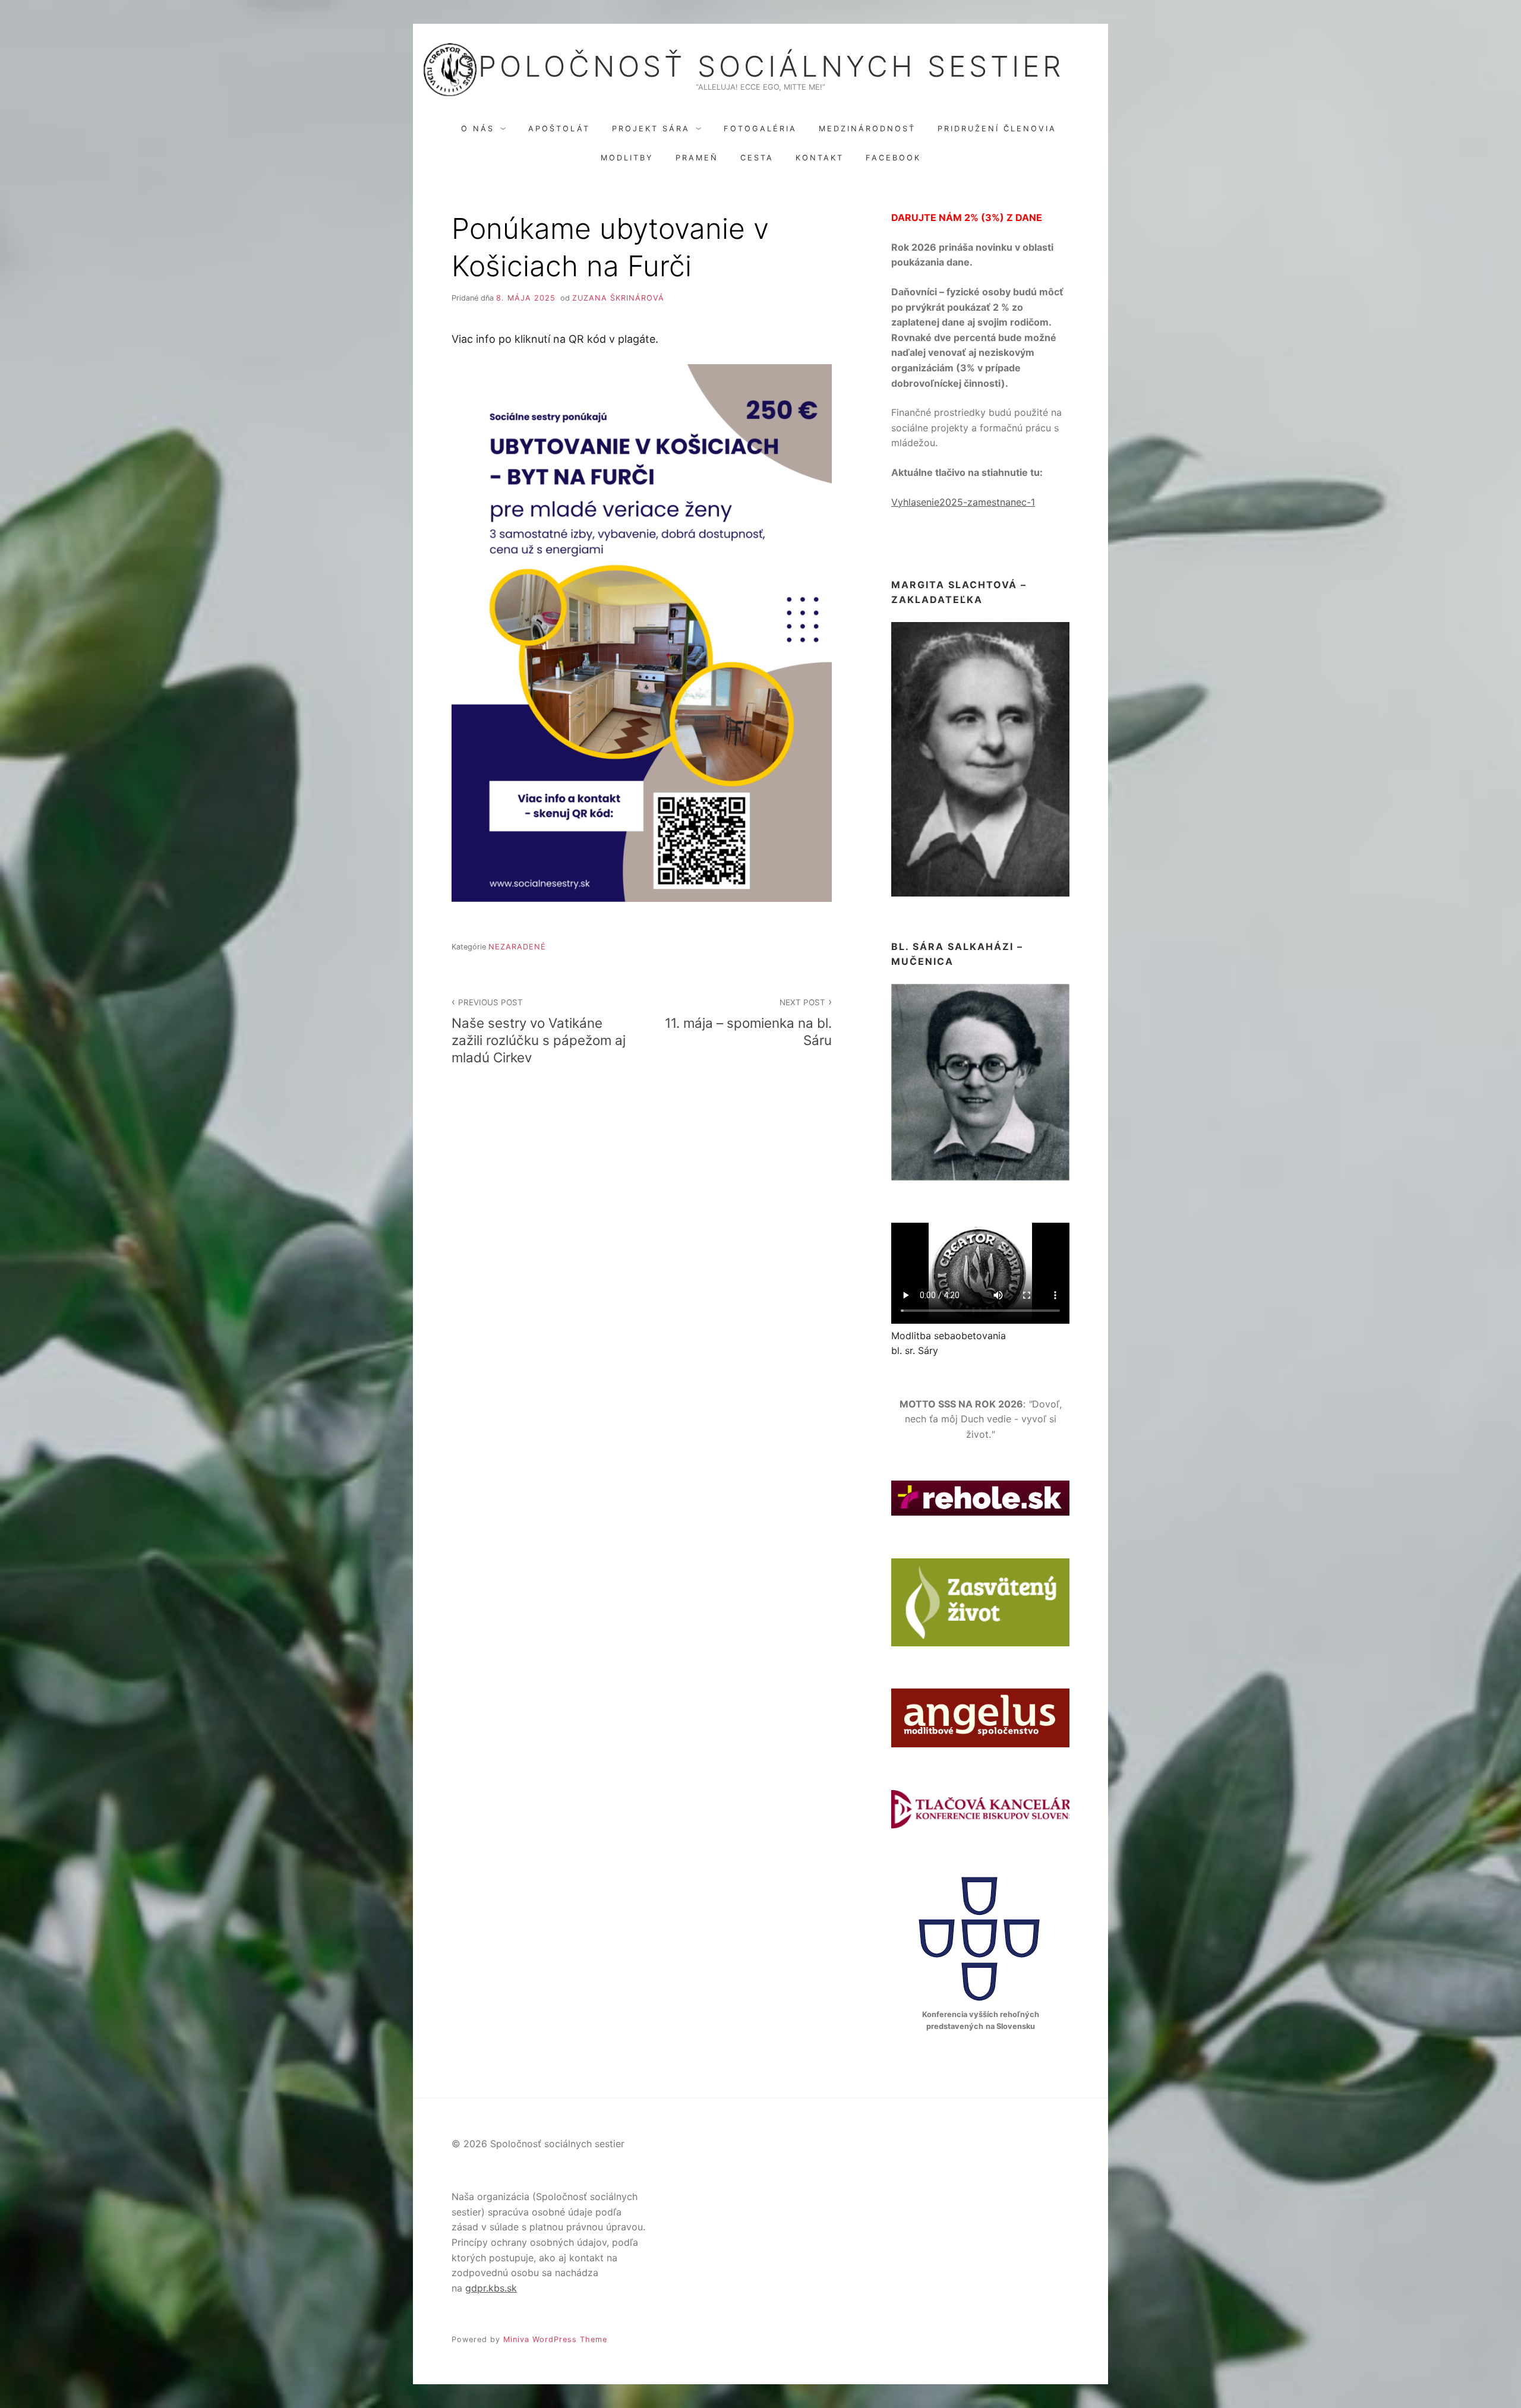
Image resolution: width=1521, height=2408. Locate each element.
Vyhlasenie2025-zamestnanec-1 (963, 502)
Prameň (697, 158)
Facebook (893, 158)
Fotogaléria (760, 129)
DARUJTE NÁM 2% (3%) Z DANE (967, 217)
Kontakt (820, 158)
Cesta (757, 158)
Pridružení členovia (997, 129)
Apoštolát (559, 129)
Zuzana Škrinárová (618, 298)
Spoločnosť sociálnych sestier (760, 67)
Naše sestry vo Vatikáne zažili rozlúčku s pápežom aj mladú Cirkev (539, 1031)
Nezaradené (517, 947)
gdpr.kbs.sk (491, 2288)
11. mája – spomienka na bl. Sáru (748, 1023)
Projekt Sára (651, 129)
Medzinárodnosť (867, 129)
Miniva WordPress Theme (555, 2339)
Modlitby (627, 158)
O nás (478, 129)
